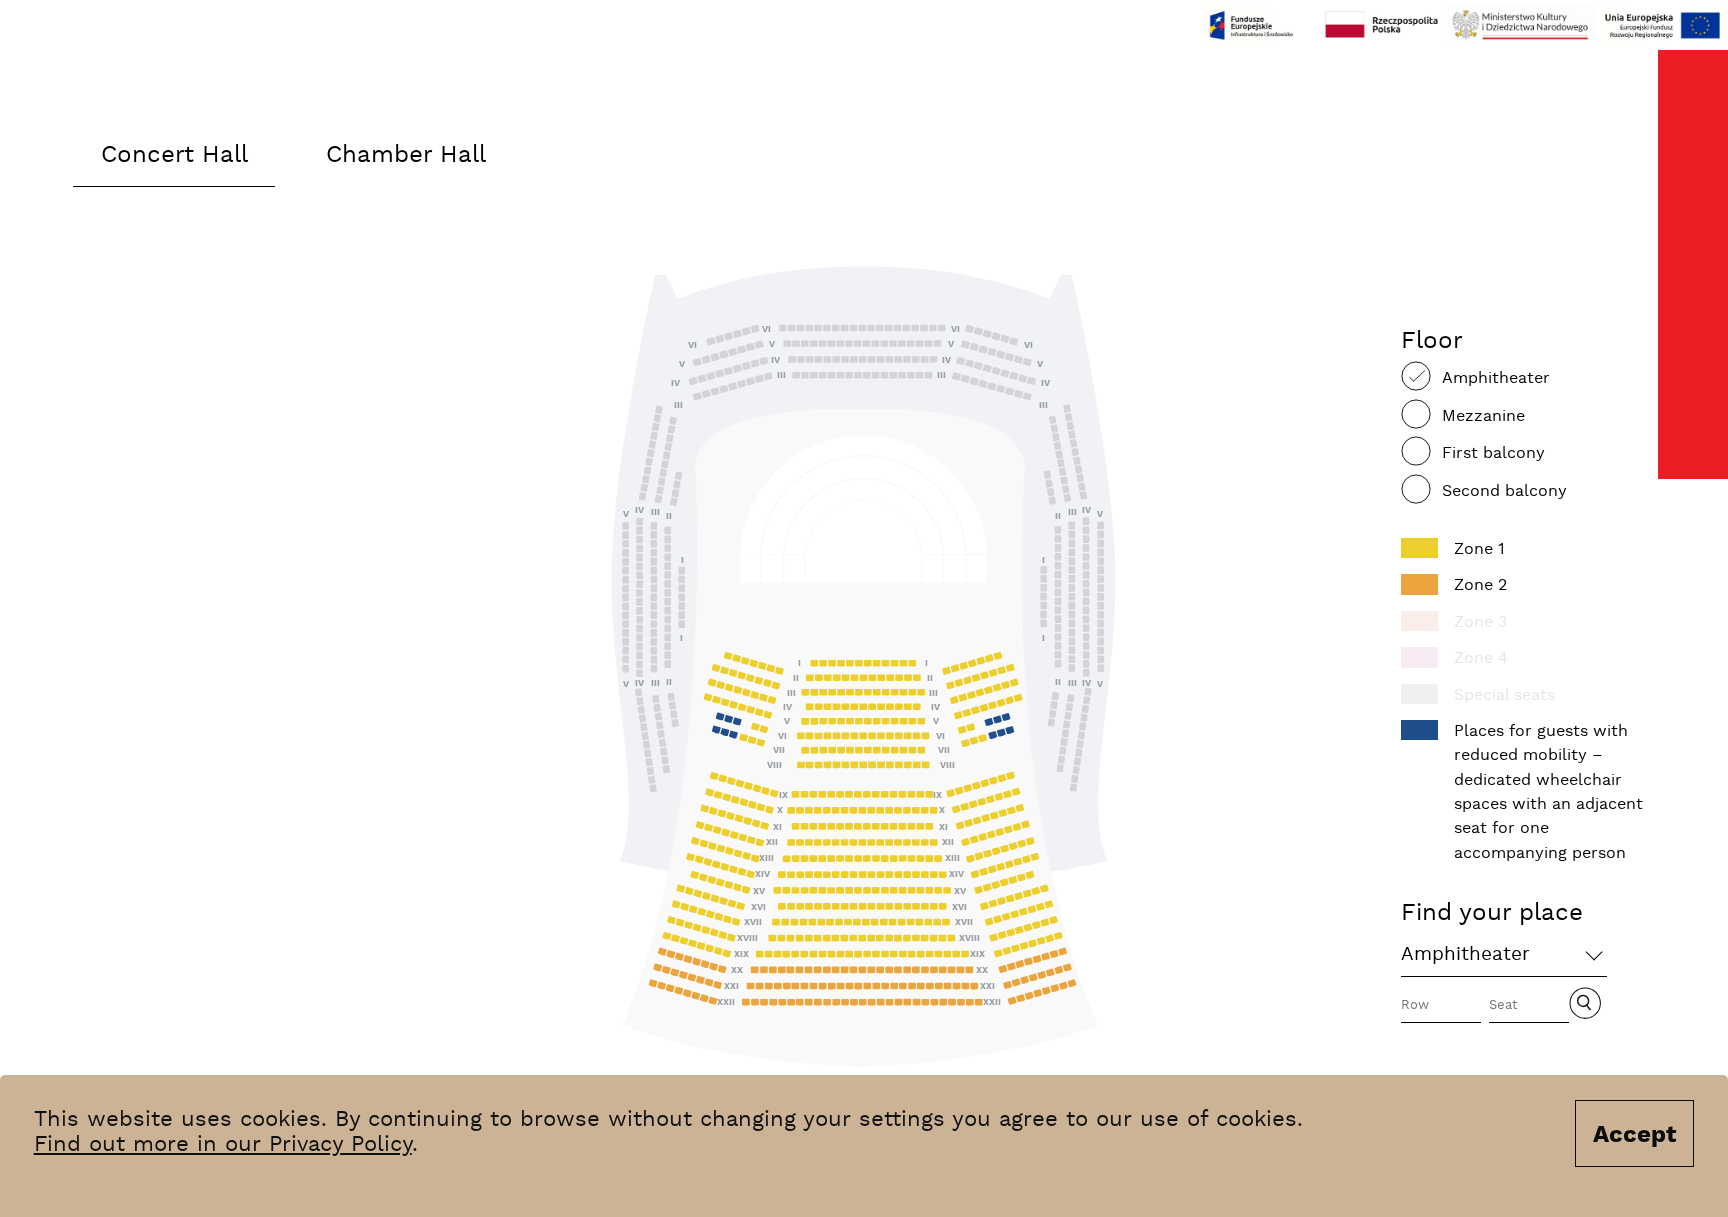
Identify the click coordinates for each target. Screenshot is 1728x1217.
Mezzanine (1483, 416)
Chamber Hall (406, 155)
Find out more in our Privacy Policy (223, 1145)
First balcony (1493, 453)
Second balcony (1504, 491)
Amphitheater (1496, 378)
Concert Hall (174, 155)
